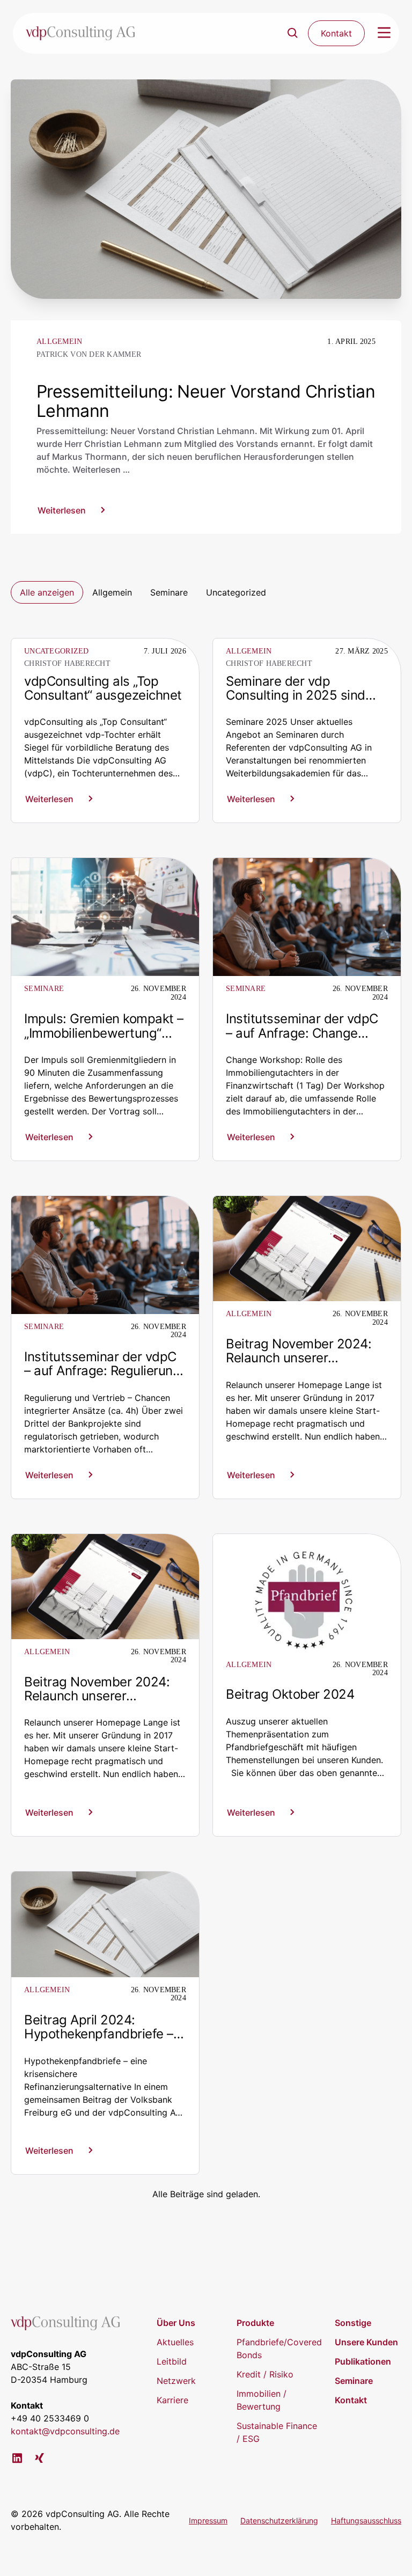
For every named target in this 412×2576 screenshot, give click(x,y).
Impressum (208, 2520)
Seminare (169, 592)
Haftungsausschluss (366, 2520)
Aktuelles (175, 2342)
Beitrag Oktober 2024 (290, 1694)
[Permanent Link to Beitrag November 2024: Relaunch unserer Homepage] (307, 1247)
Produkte (255, 2323)
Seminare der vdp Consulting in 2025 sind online (296, 695)
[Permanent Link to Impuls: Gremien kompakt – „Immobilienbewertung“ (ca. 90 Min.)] (105, 916)
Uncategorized (236, 592)
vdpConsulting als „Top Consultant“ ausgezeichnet (103, 688)
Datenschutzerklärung (279, 2520)
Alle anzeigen (47, 592)
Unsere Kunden (366, 2342)
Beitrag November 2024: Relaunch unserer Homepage (299, 1358)
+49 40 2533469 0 (50, 2418)
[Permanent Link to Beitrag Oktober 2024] (307, 1592)
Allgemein (112, 592)
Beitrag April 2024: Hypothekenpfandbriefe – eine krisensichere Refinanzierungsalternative (103, 2041)
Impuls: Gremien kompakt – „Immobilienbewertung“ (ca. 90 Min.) (104, 1033)
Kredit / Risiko (265, 2374)
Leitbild (172, 2361)
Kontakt (351, 2400)
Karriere (172, 2400)
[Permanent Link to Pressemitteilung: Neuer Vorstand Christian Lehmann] (206, 188)
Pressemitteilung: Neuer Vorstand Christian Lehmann (206, 401)
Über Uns (176, 2323)
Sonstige (353, 2323)
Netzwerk (176, 2381)
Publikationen (363, 2361)
